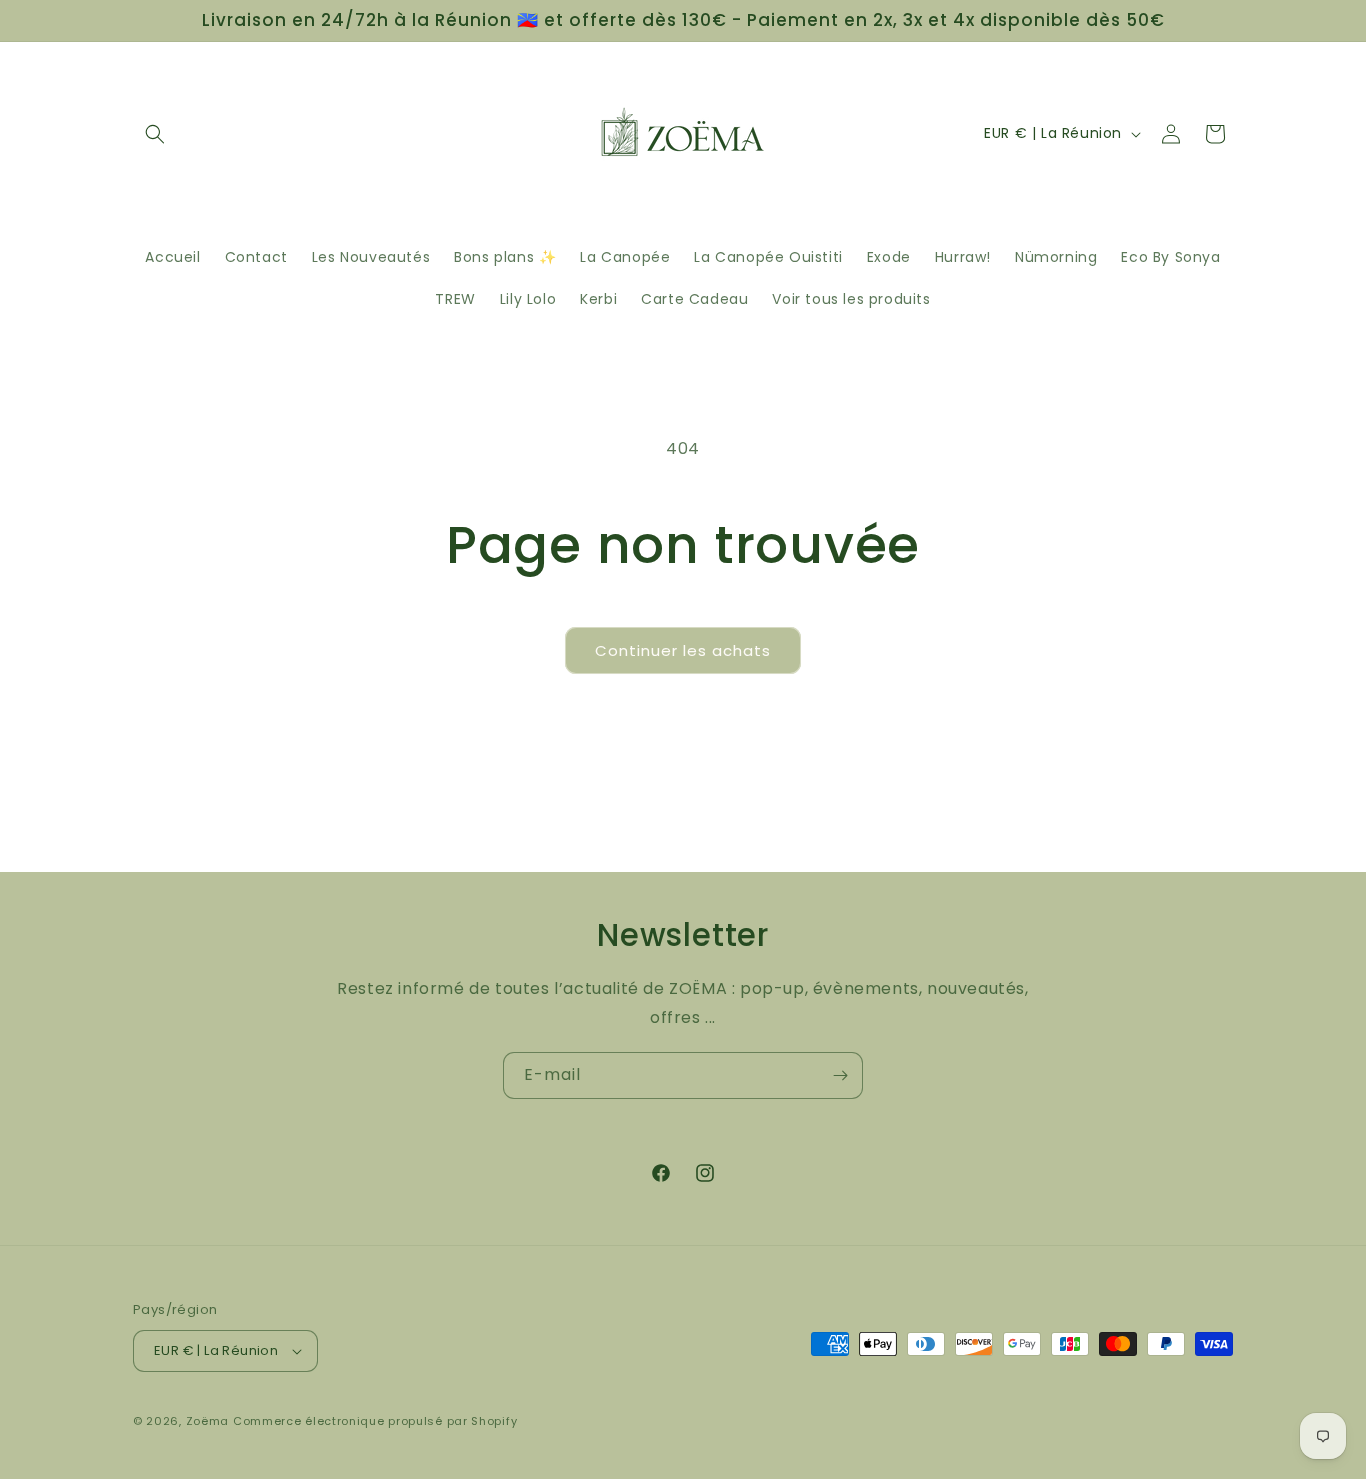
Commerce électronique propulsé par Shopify (375, 1421)
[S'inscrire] (840, 1075)
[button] (155, 134)
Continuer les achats (683, 650)
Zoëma (208, 1421)
